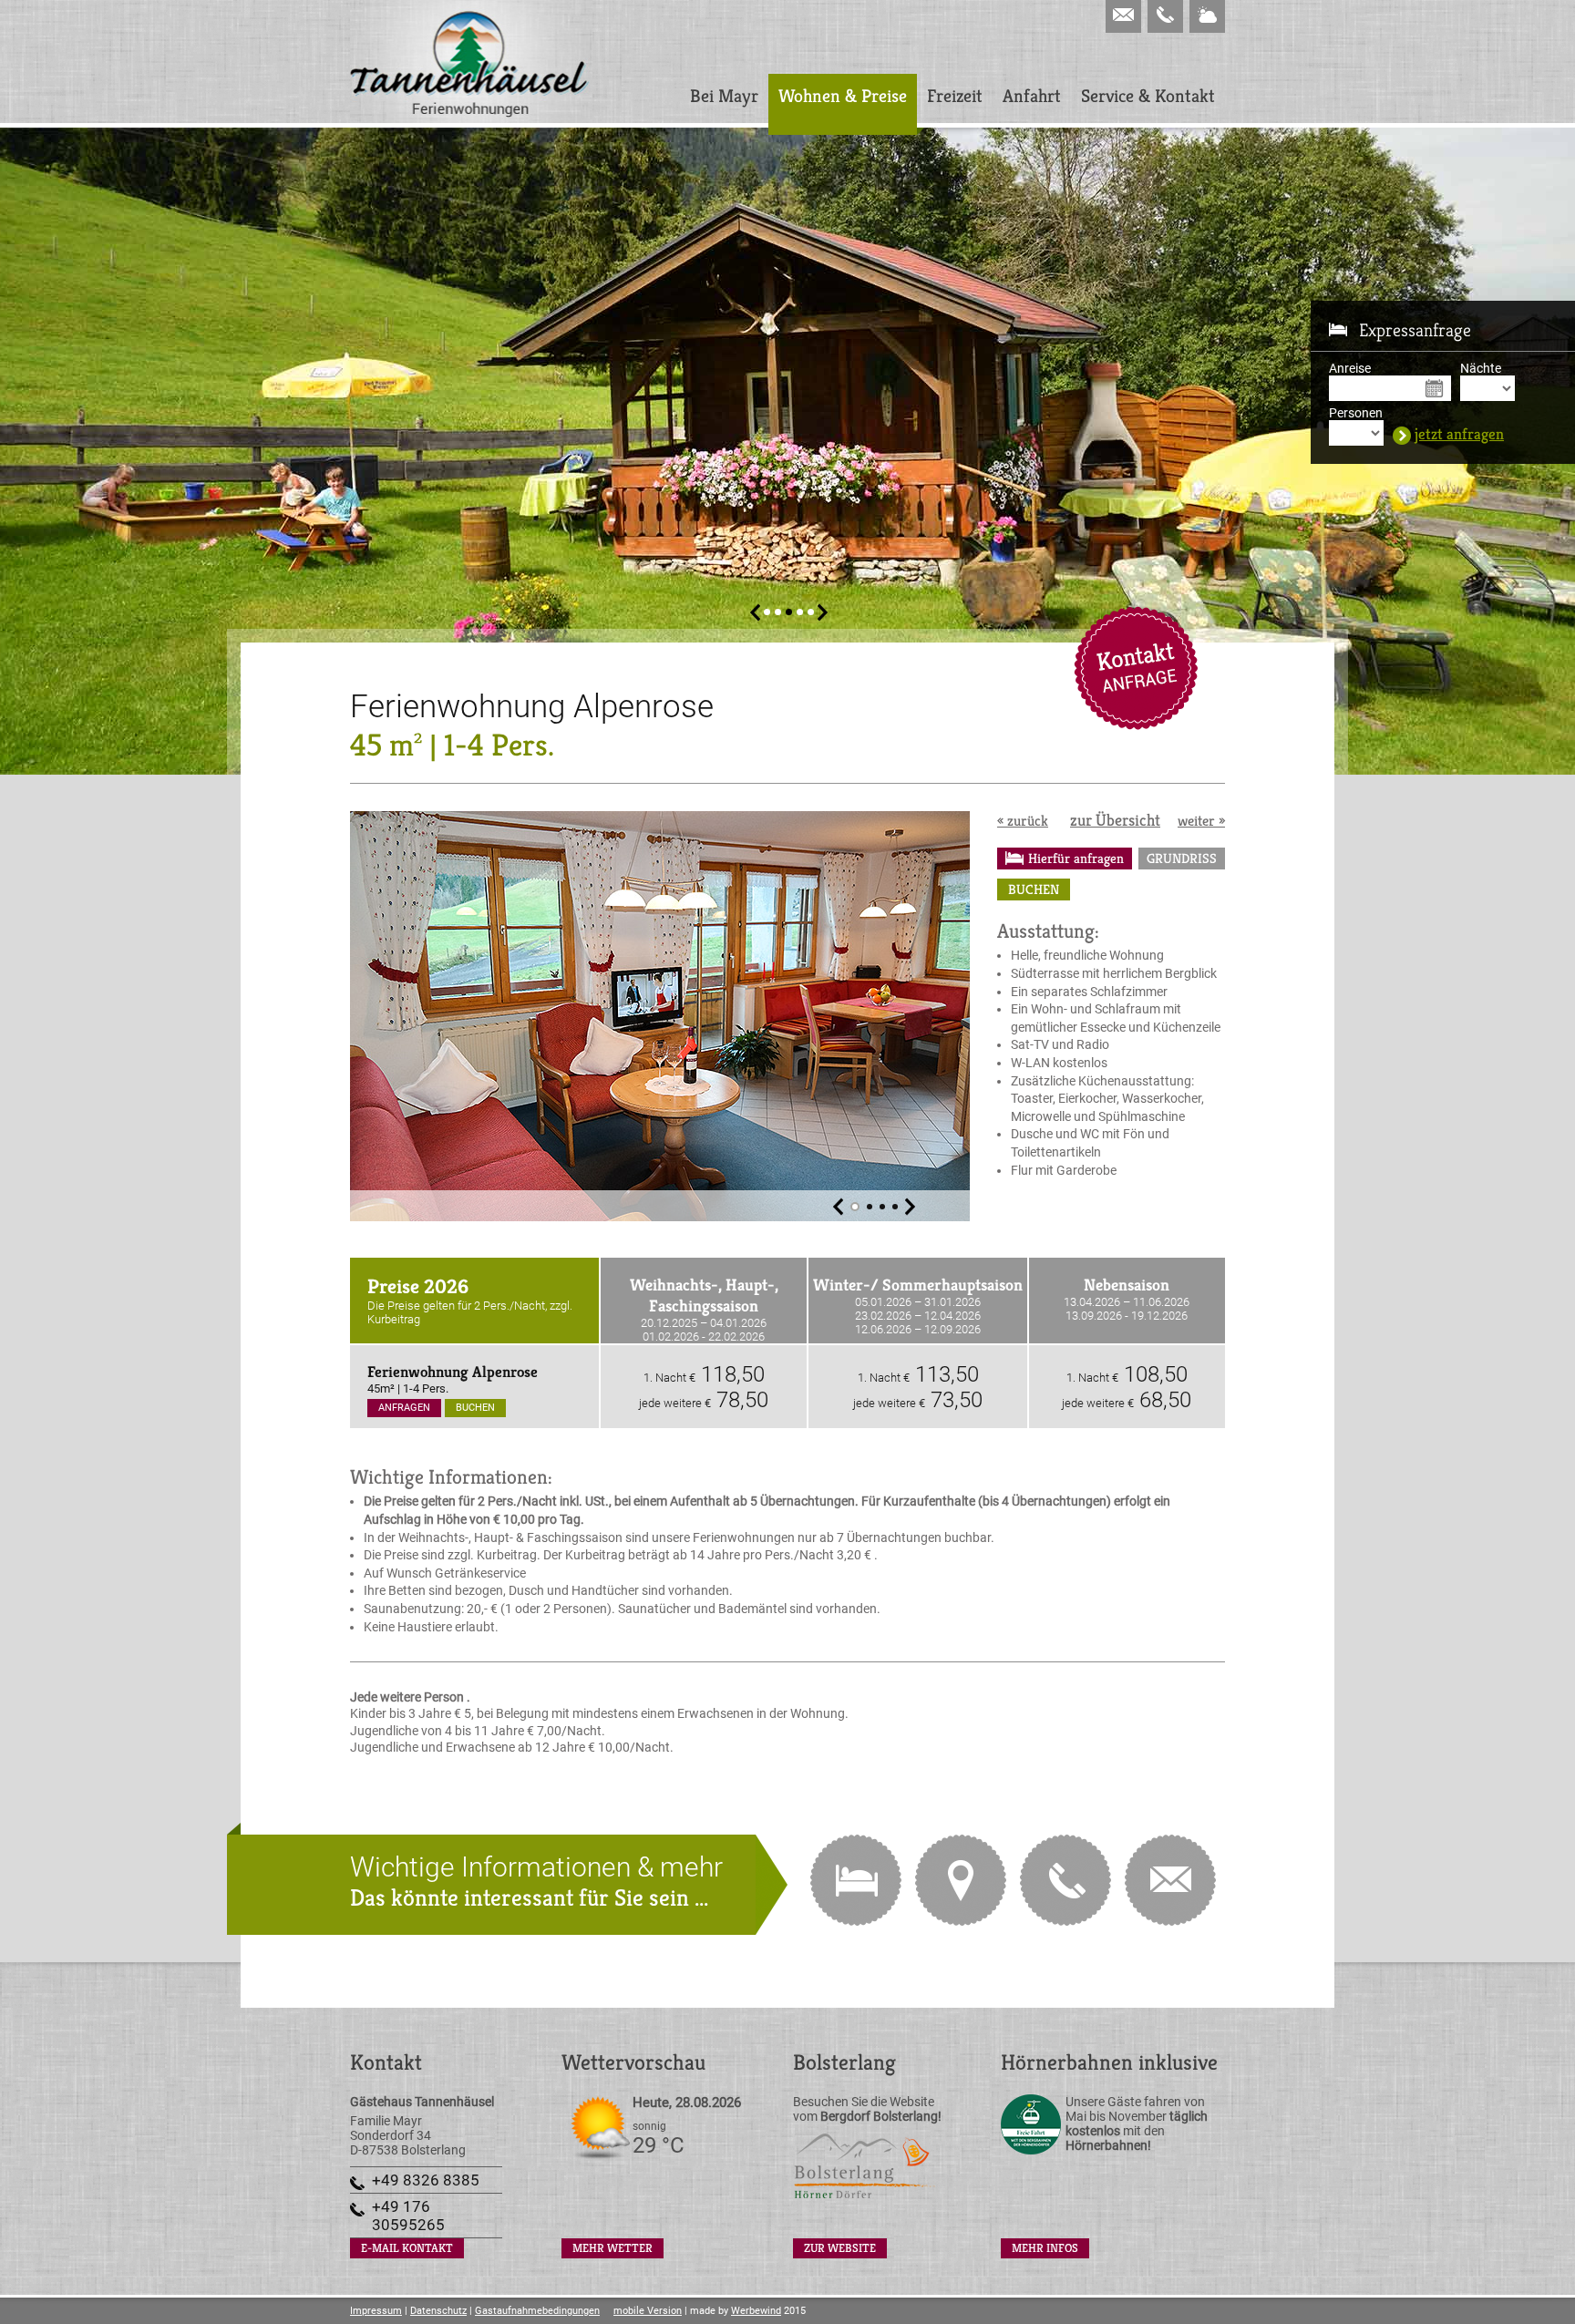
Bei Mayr (724, 96)
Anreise (1350, 368)
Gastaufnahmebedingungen (537, 2311)
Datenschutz (438, 2311)
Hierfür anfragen (1076, 858)
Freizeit (955, 96)
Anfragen (404, 1408)
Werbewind (756, 2311)
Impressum (376, 2311)
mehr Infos (1045, 2248)
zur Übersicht (1115, 820)
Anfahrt (1032, 96)
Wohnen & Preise (843, 96)
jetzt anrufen (1065, 1880)
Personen (1356, 413)
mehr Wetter (612, 2248)
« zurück (1023, 821)
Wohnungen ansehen (856, 1880)
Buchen (1034, 889)
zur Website (840, 2248)
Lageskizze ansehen (961, 1880)
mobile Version (648, 2311)
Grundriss (1182, 858)
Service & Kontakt (1148, 96)
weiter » (1201, 821)
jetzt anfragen (1459, 435)
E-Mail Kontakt (1136, 668)
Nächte (1481, 368)
